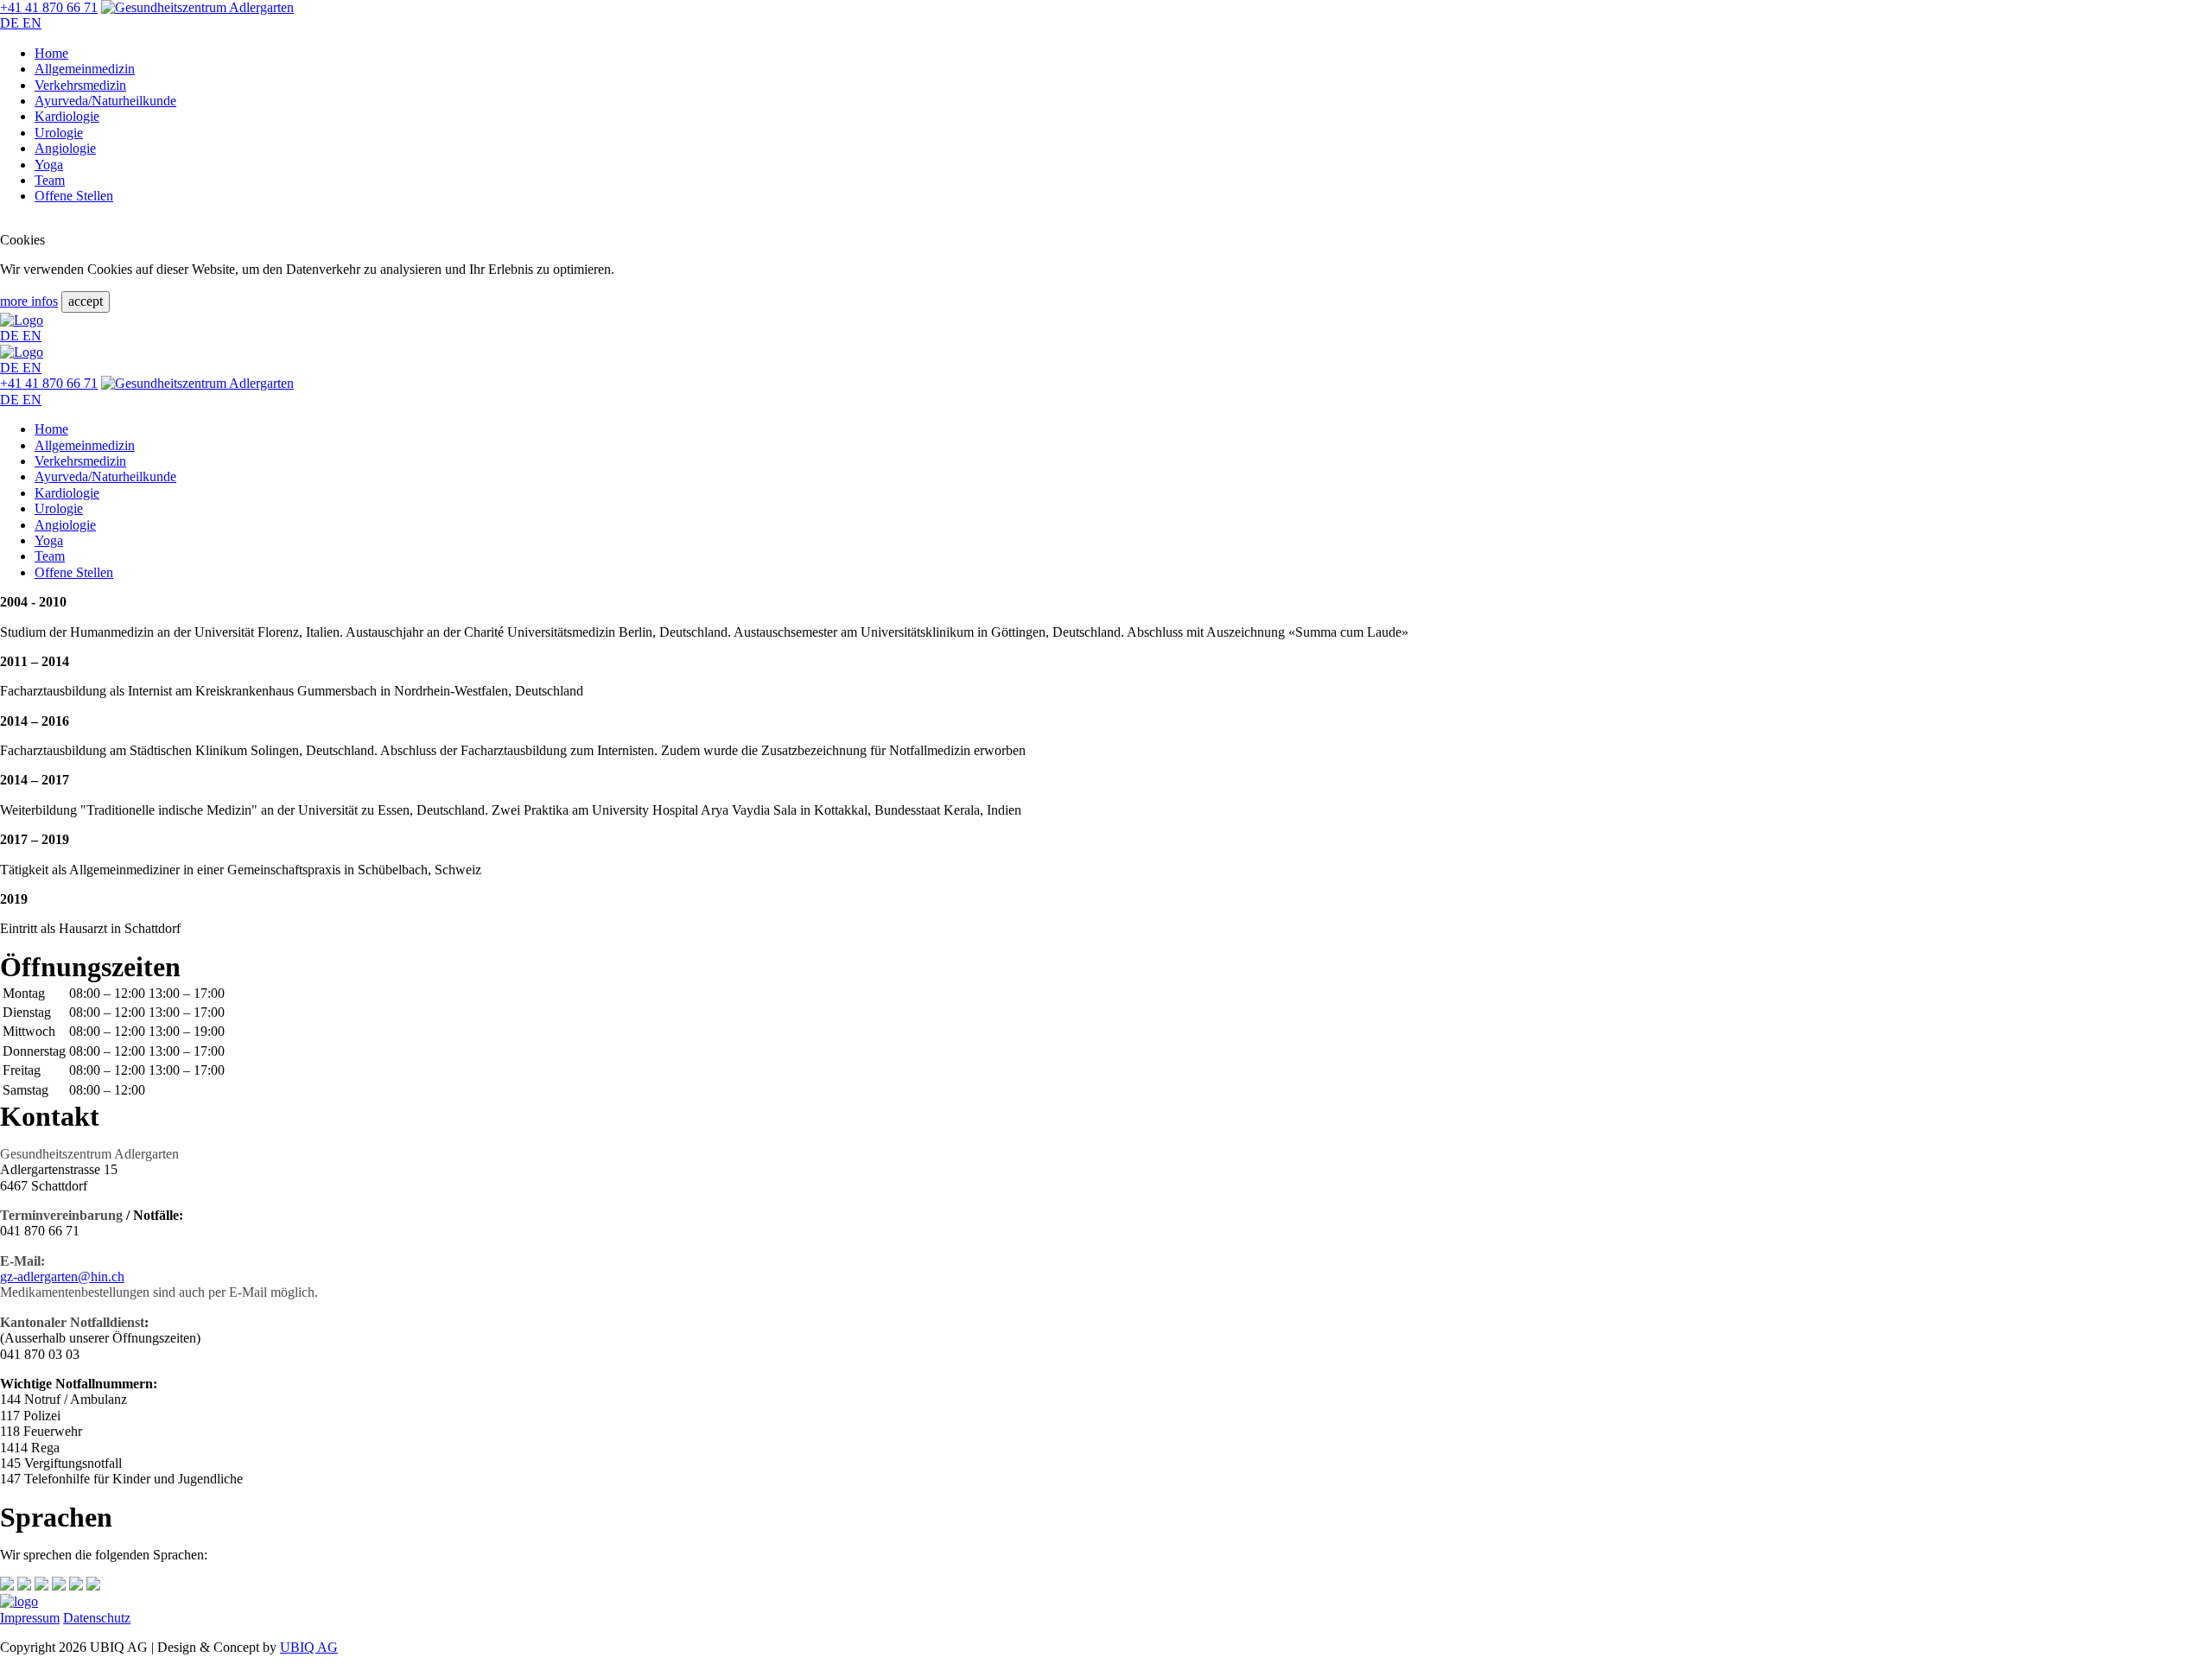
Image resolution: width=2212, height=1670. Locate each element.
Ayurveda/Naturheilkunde (105, 101)
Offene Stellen (74, 196)
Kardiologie (67, 116)
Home (51, 53)
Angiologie (65, 148)
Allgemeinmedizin (85, 69)
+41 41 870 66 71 (49, 7)
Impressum (30, 1618)
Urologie (59, 133)
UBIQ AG (309, 1647)
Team (50, 180)
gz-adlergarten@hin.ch (62, 1276)
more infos (29, 301)
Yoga (49, 165)
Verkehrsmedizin (80, 85)
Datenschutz (97, 1618)
